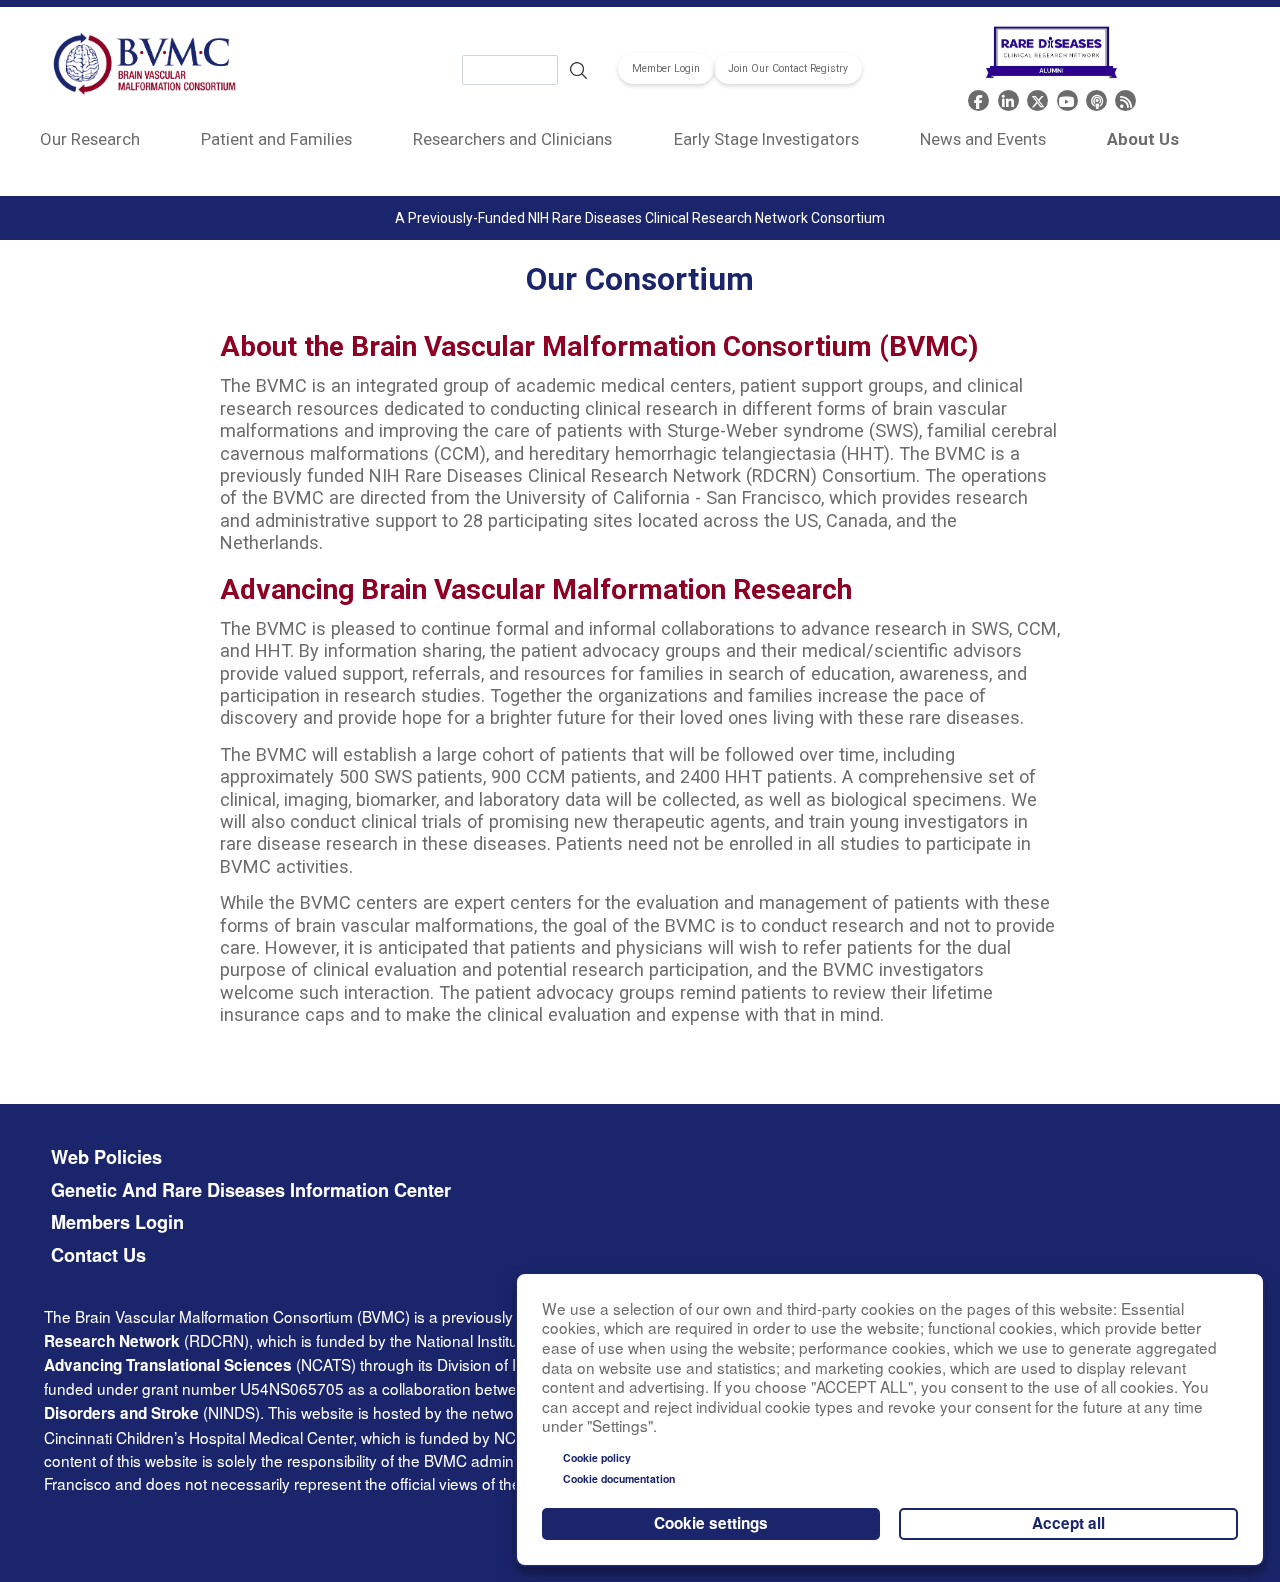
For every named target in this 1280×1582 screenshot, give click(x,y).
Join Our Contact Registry (788, 68)
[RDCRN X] (1037, 98)
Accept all (1068, 1523)
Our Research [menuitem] (90, 139)
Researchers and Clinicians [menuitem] (512, 139)
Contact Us (98, 1255)
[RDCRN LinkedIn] (1008, 98)
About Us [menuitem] (1143, 139)
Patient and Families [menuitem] (276, 139)
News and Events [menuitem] (983, 139)
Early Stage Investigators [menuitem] (766, 139)
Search (579, 70)
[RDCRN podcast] (1096, 98)
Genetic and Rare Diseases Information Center (251, 1190)
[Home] (145, 67)
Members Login (117, 1222)
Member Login (666, 68)
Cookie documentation (619, 1478)
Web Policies (106, 1157)
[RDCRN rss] (1125, 98)
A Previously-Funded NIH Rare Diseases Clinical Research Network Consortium (640, 218)
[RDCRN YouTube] (1067, 98)
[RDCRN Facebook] (978, 98)
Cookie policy (597, 1457)
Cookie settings (711, 1523)
